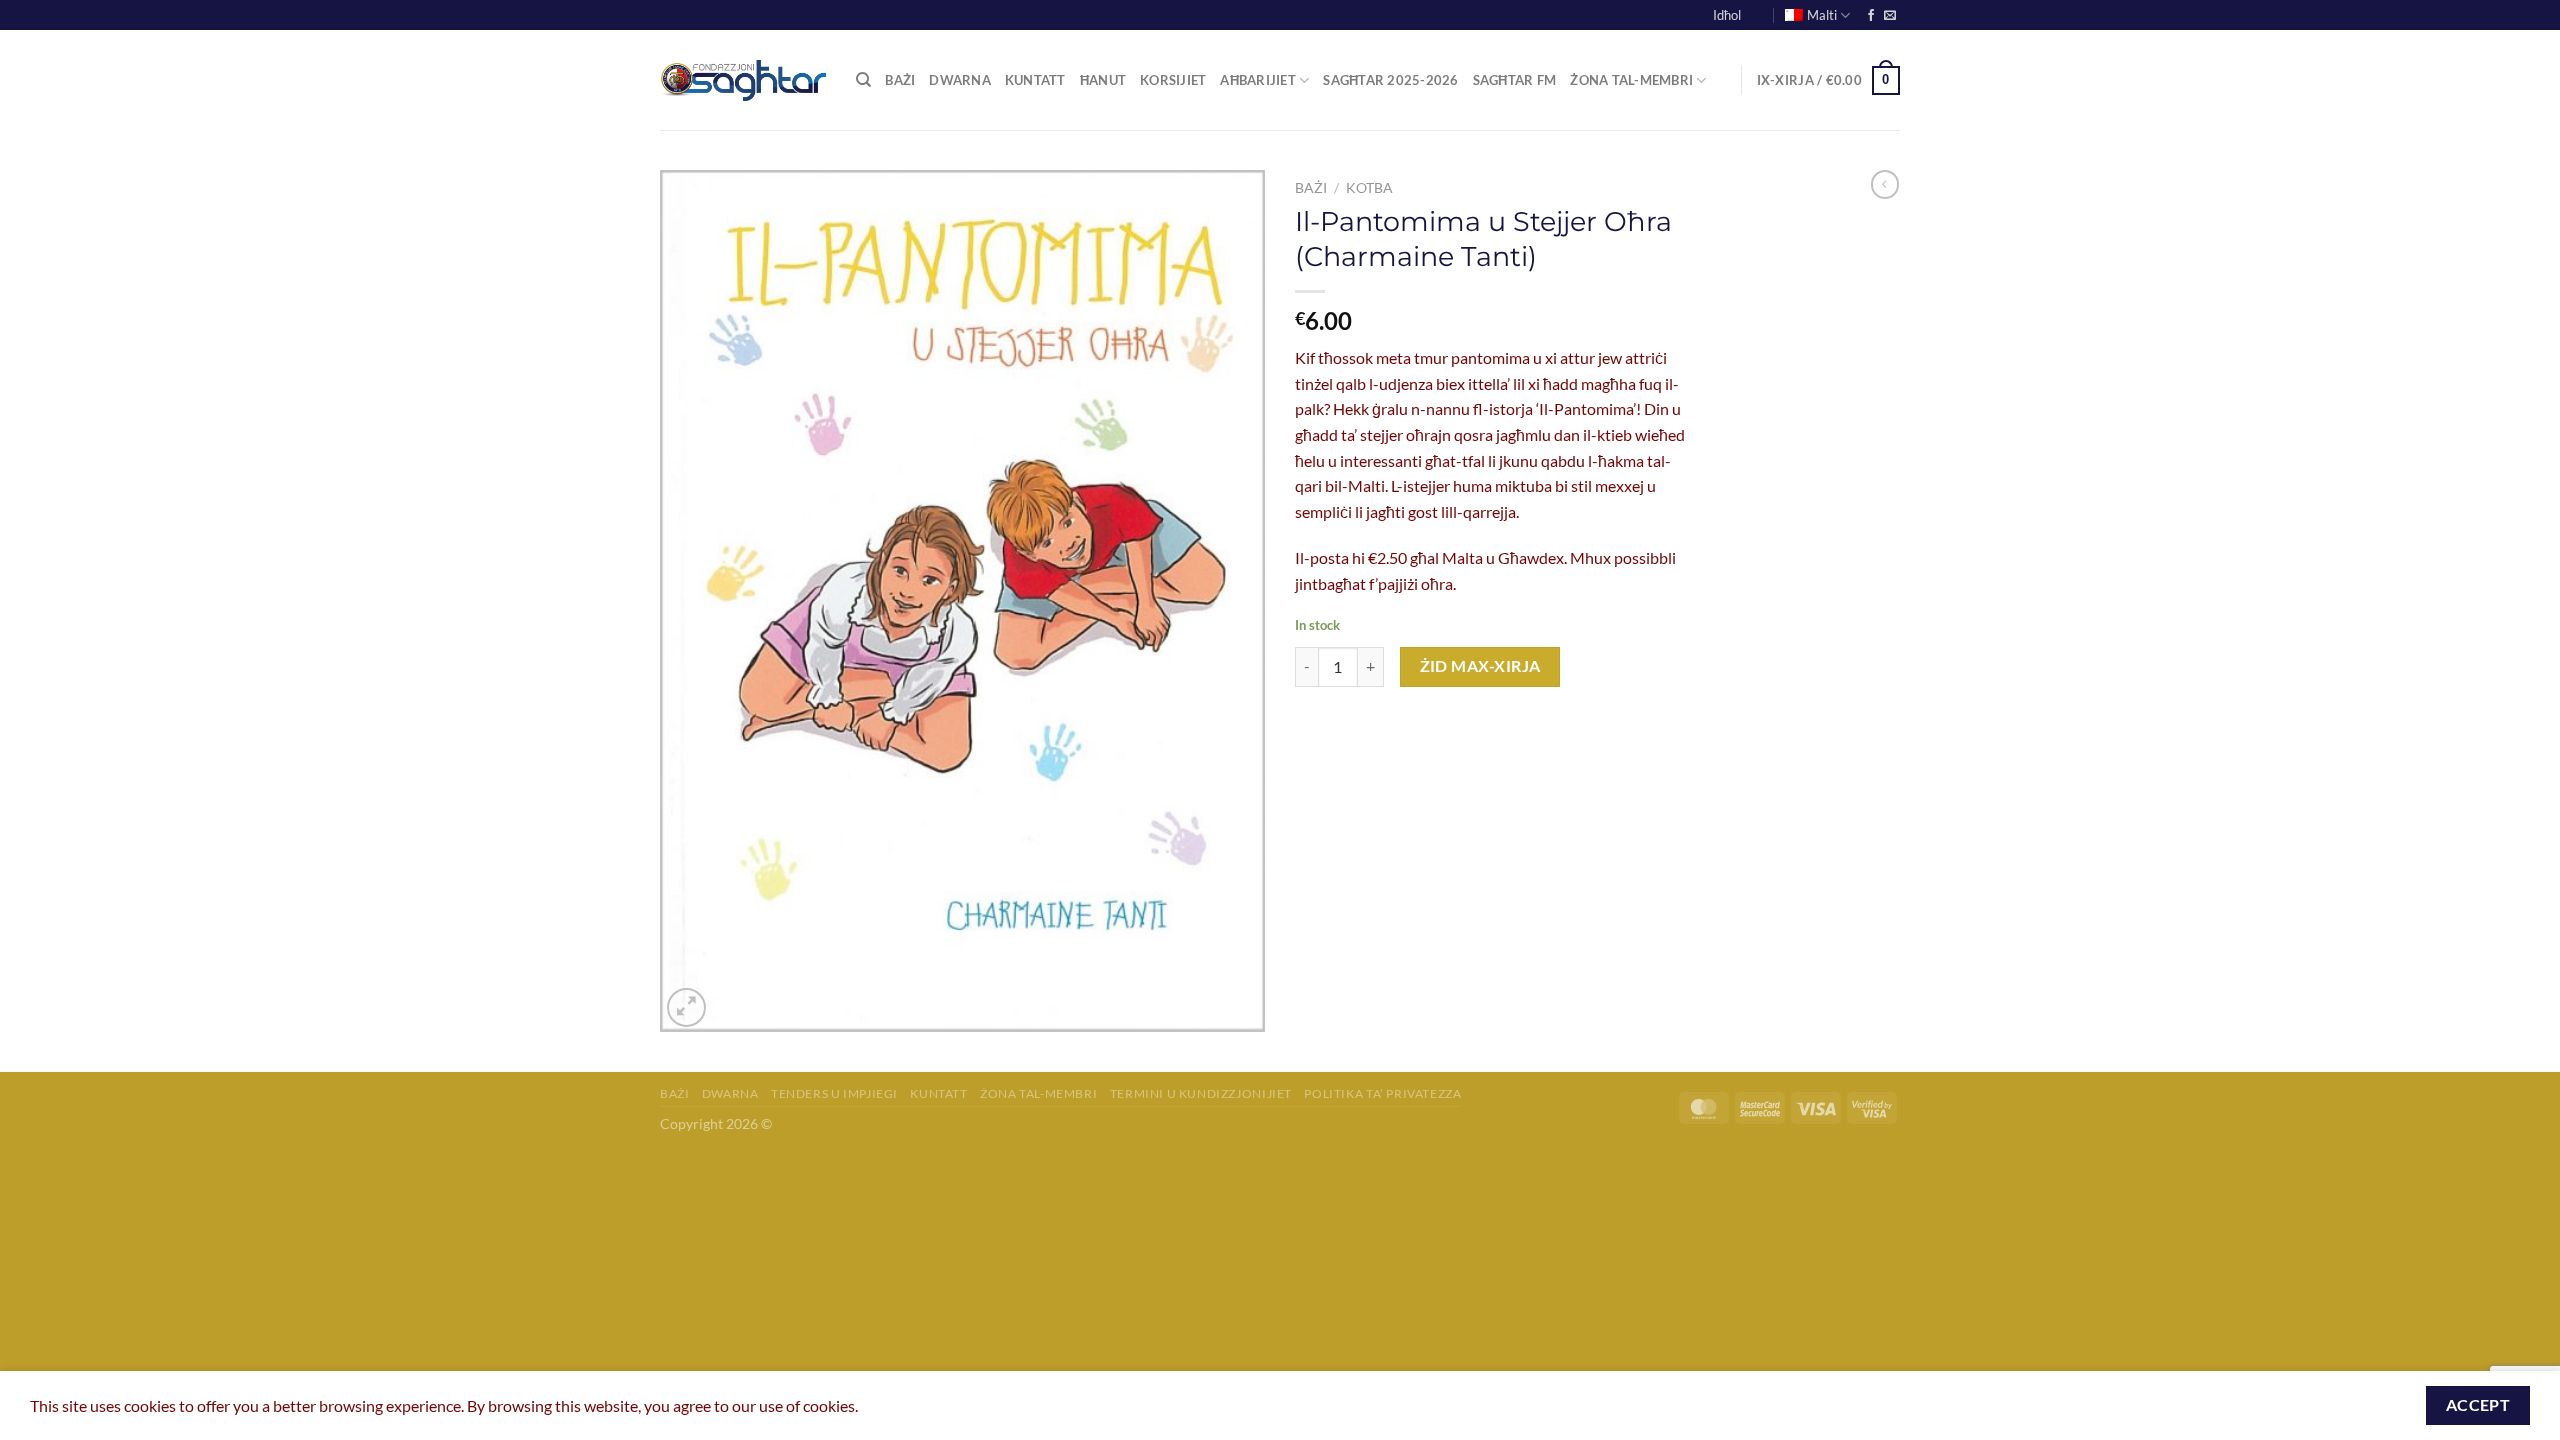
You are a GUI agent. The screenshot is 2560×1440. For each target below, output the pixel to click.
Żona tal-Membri (1631, 80)
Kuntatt (1035, 80)
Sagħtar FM (1515, 80)
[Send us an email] (1890, 16)
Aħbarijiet (1258, 80)
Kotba (1369, 188)
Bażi (900, 80)
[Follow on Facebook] (1871, 16)
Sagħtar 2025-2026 (1390, 80)
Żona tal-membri (1038, 1093)
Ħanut (1103, 80)
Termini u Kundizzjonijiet (1201, 1093)
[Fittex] (863, 80)
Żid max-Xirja (1480, 666)
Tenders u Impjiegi (834, 1093)
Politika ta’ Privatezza (1382, 1093)
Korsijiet (1173, 80)
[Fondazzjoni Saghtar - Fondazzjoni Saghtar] (743, 81)
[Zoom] (686, 1007)
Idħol (1727, 15)
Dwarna (960, 80)
